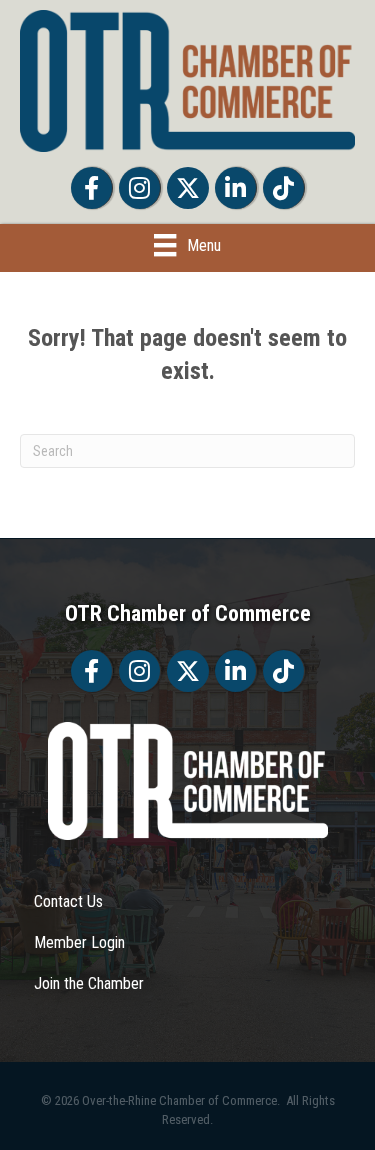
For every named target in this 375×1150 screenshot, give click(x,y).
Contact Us (68, 901)
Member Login (79, 942)
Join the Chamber (89, 983)
